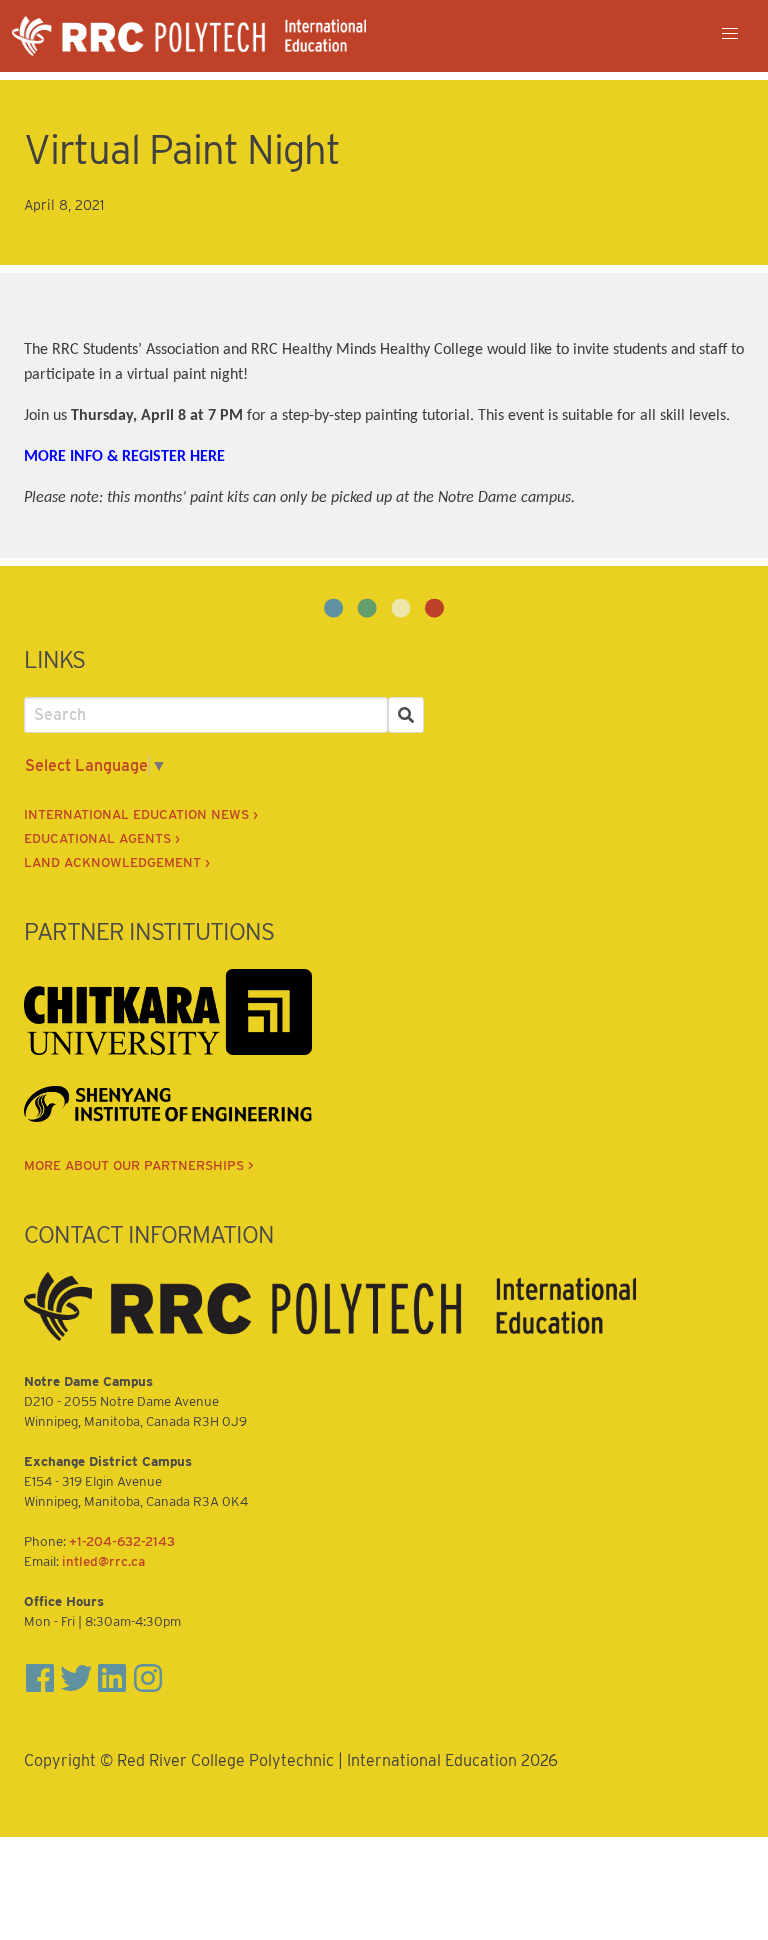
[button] (730, 34)
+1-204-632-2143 (122, 1541)
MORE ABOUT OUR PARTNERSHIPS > (139, 1165)
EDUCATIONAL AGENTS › (102, 838)
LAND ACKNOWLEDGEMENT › (117, 862)
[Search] (406, 715)
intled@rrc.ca (103, 1561)
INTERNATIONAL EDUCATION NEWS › (141, 814)
